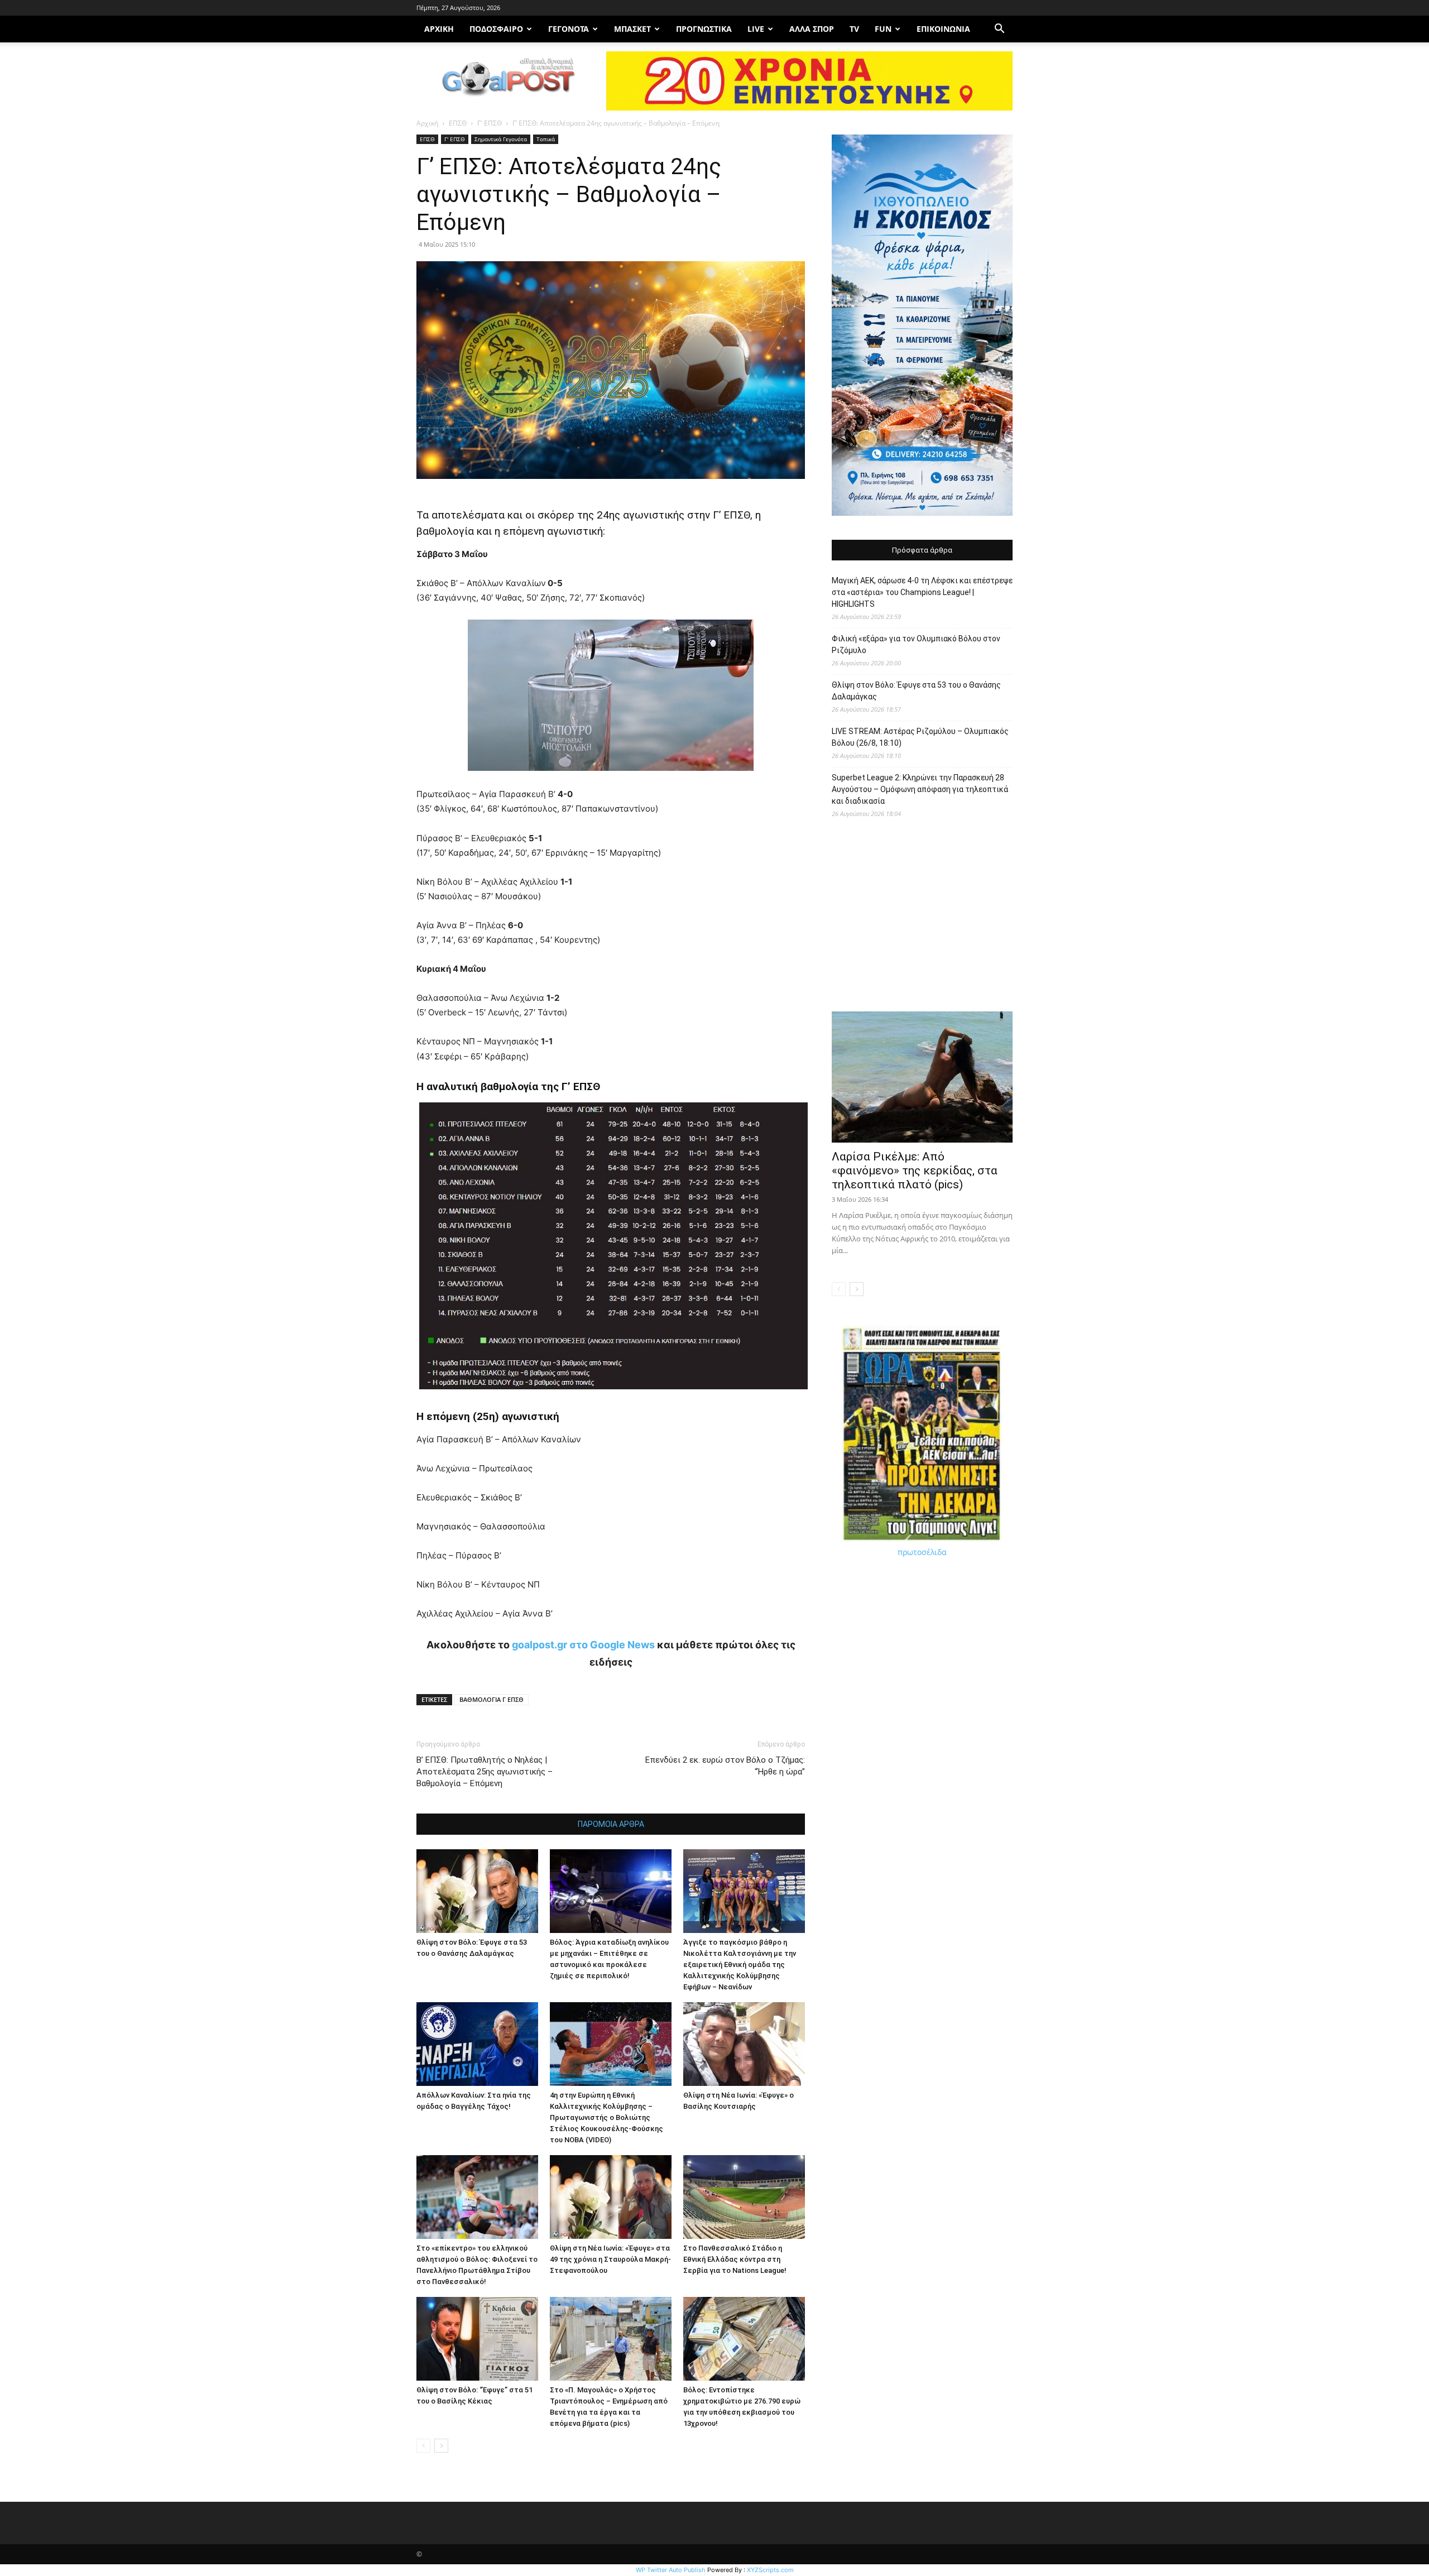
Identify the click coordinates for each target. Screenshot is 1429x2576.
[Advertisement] (922, 920)
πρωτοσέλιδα (922, 1552)
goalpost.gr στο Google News (583, 1645)
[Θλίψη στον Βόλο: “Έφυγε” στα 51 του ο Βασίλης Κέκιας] (477, 2339)
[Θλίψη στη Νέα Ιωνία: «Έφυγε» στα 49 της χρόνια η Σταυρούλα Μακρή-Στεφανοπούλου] (611, 2197)
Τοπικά (546, 139)
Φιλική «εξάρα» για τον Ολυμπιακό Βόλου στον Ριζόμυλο (916, 644)
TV (854, 29)
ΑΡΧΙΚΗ (439, 29)
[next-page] (441, 2446)
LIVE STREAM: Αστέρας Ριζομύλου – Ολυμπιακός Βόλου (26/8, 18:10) (920, 737)
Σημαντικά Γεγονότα (501, 139)
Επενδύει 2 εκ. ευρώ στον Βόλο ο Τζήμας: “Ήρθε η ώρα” (725, 1766)
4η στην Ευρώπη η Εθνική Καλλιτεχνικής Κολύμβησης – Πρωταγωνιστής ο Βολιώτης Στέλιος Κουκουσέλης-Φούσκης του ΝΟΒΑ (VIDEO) (606, 2117)
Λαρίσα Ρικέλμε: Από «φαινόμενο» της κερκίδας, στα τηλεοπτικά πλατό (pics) (915, 1171)
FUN (883, 29)
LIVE (756, 29)
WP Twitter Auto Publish (671, 2570)
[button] (999, 30)
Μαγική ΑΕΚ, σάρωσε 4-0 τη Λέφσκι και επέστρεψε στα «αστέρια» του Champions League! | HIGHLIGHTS (922, 592)
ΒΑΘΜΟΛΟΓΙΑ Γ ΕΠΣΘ (491, 1699)
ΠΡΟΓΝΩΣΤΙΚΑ (704, 29)
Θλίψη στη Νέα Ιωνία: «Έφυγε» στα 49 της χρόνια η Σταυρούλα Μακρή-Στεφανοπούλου (610, 2259)
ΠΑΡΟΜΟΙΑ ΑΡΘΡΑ (611, 1824)
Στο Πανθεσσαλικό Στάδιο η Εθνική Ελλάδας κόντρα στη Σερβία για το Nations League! (735, 2259)
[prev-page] (423, 2446)
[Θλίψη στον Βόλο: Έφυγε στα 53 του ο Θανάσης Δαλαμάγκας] (477, 1891)
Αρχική (427, 123)
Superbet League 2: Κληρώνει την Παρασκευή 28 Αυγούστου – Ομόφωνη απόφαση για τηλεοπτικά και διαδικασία (920, 789)
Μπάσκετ (632, 29)
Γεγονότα (569, 29)
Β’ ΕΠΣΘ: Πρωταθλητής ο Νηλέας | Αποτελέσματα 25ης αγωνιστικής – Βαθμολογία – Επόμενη (485, 1772)
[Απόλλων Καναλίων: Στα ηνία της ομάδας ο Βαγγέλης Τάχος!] (477, 2044)
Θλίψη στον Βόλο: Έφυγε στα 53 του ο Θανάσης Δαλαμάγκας (916, 691)
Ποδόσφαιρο (496, 29)
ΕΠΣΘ (458, 123)
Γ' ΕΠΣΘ (490, 123)
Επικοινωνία (943, 29)
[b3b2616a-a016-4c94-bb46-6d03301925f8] (611, 779)
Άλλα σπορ (812, 29)
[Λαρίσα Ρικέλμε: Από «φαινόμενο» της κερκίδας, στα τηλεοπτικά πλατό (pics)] (922, 1077)
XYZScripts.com (770, 2570)
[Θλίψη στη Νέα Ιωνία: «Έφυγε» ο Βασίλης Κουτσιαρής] (744, 2044)
